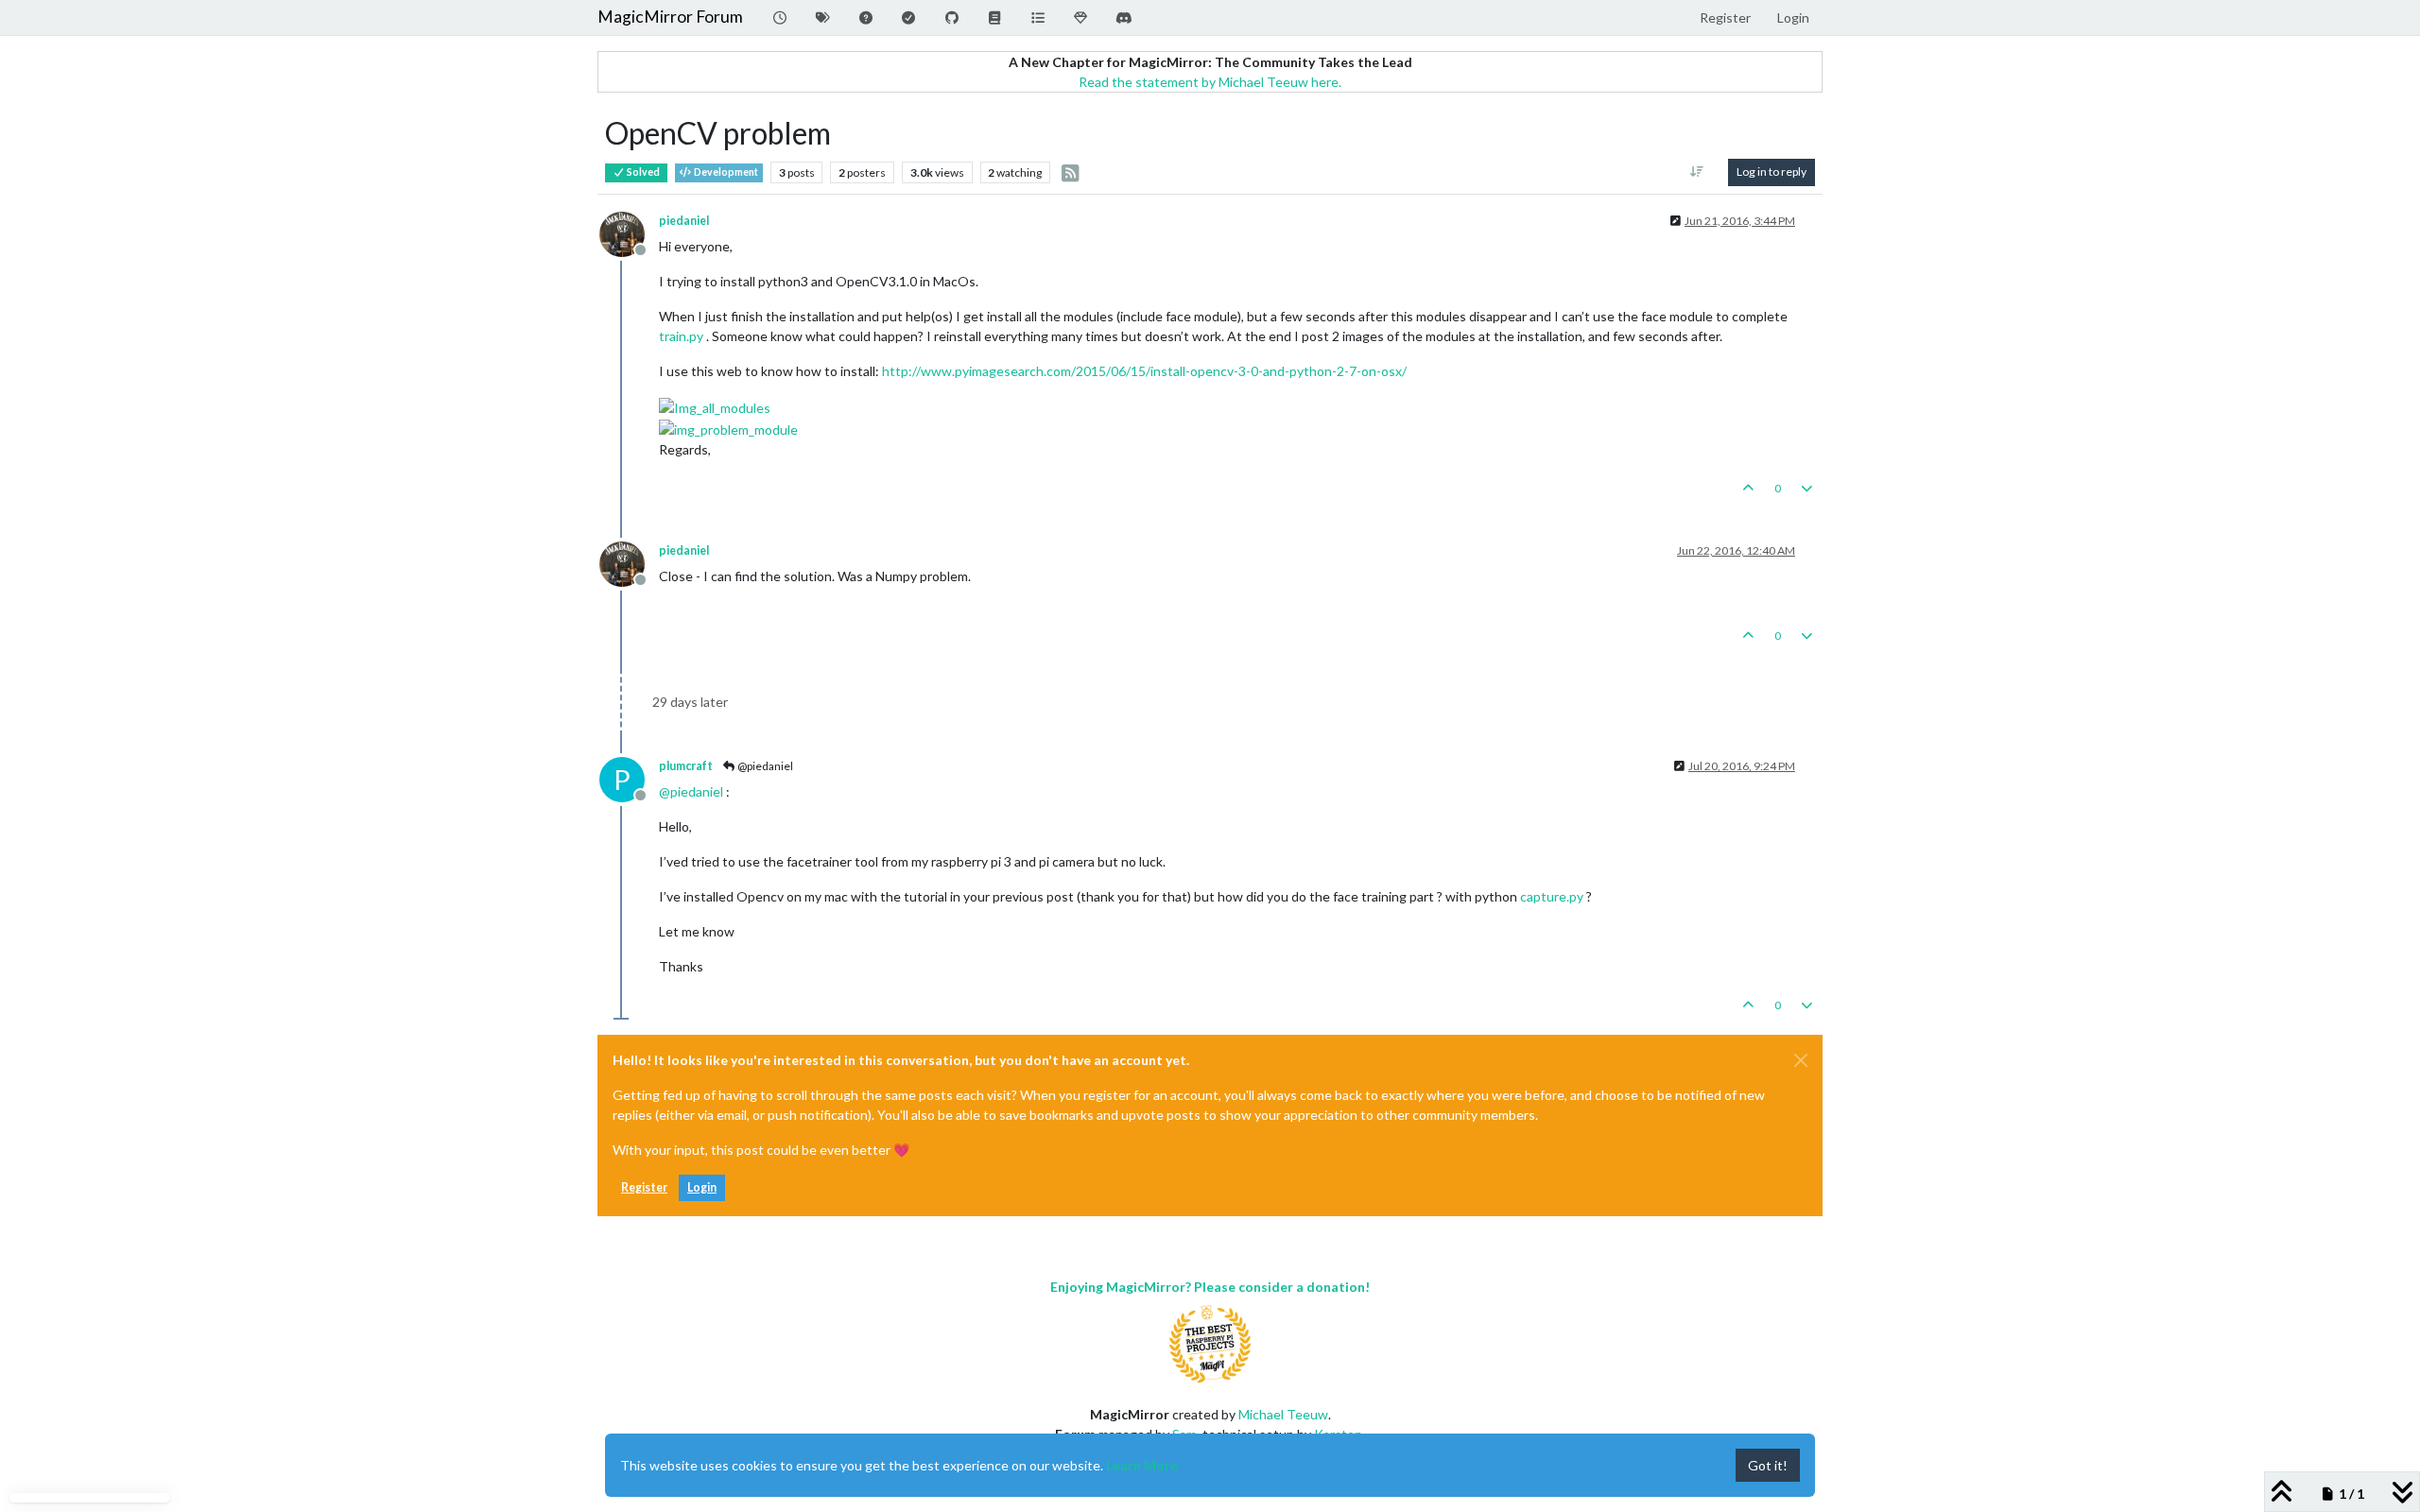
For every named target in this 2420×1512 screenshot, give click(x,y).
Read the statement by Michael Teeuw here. (1210, 82)
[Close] (1801, 1060)
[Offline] (629, 232)
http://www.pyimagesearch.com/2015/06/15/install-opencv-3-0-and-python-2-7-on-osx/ (1144, 371)
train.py (681, 336)
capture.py (1552, 896)
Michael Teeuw (1283, 1414)
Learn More (1142, 1465)
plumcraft (686, 766)
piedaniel (684, 221)
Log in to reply (1772, 172)
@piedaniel (764, 766)
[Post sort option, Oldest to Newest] (1697, 172)
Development (725, 172)
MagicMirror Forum (670, 17)
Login (702, 1187)
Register (644, 1187)
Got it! (1768, 1465)
